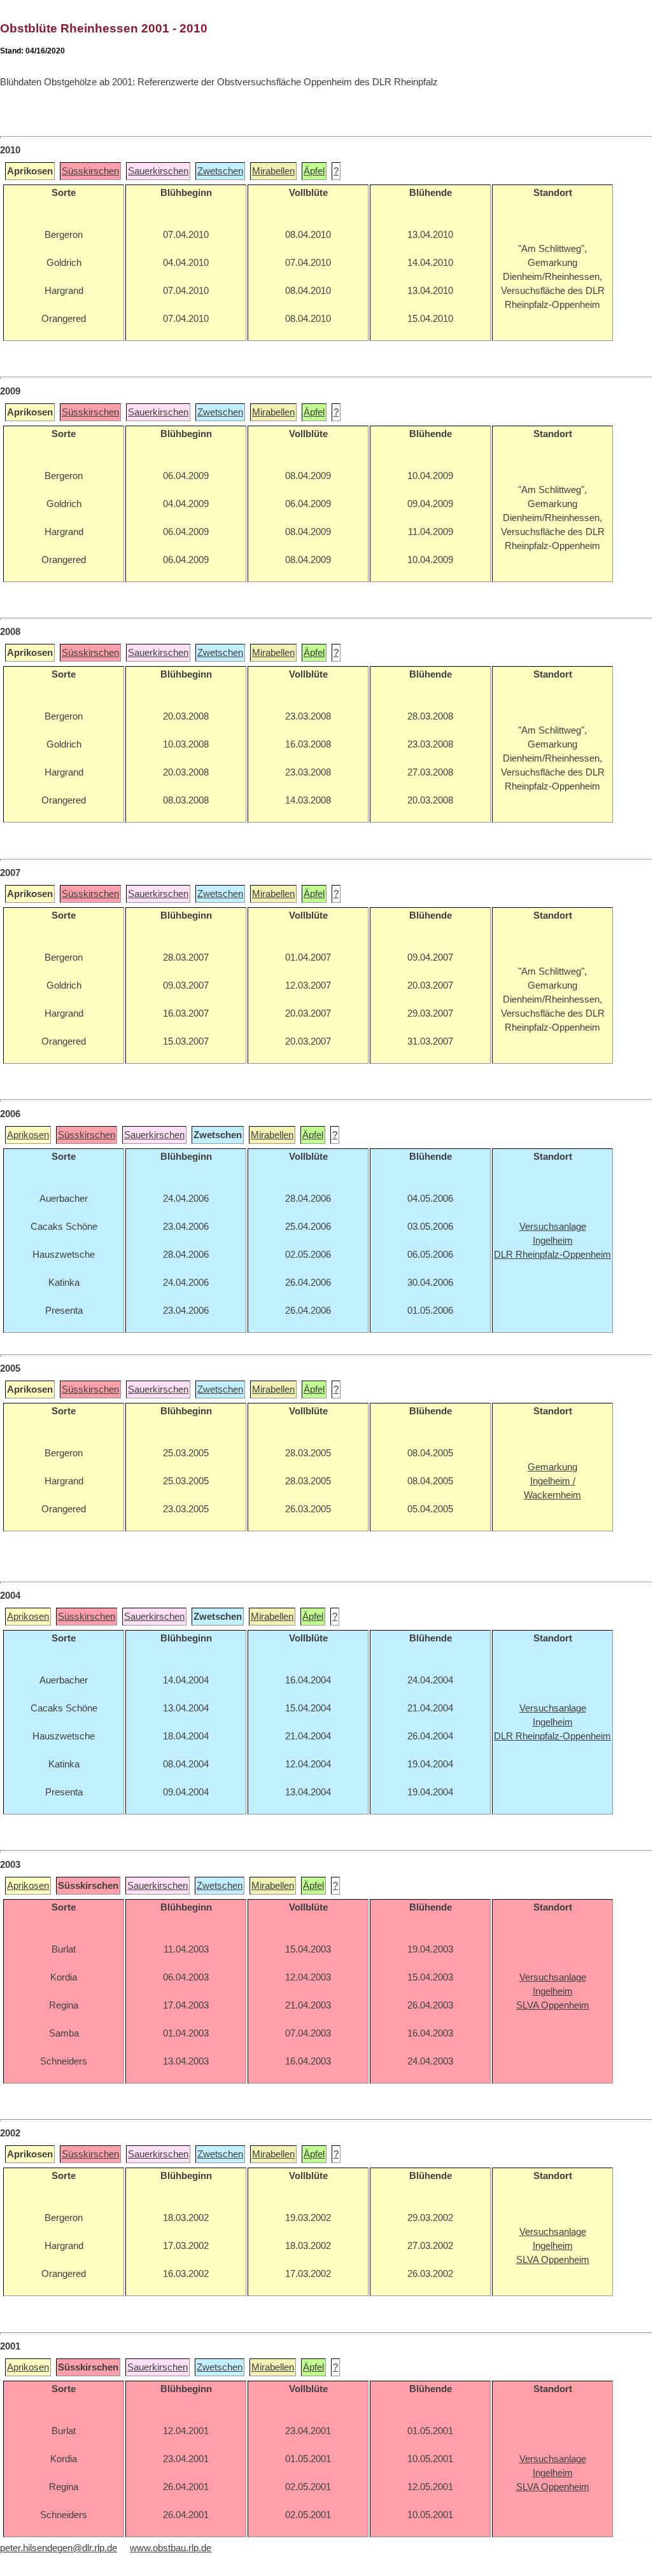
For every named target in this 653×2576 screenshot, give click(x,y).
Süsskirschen (90, 171)
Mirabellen (273, 171)
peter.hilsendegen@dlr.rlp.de (59, 2548)
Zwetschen (220, 171)
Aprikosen (28, 1135)
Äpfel (314, 171)
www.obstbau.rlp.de (171, 2548)
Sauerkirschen (158, 171)
